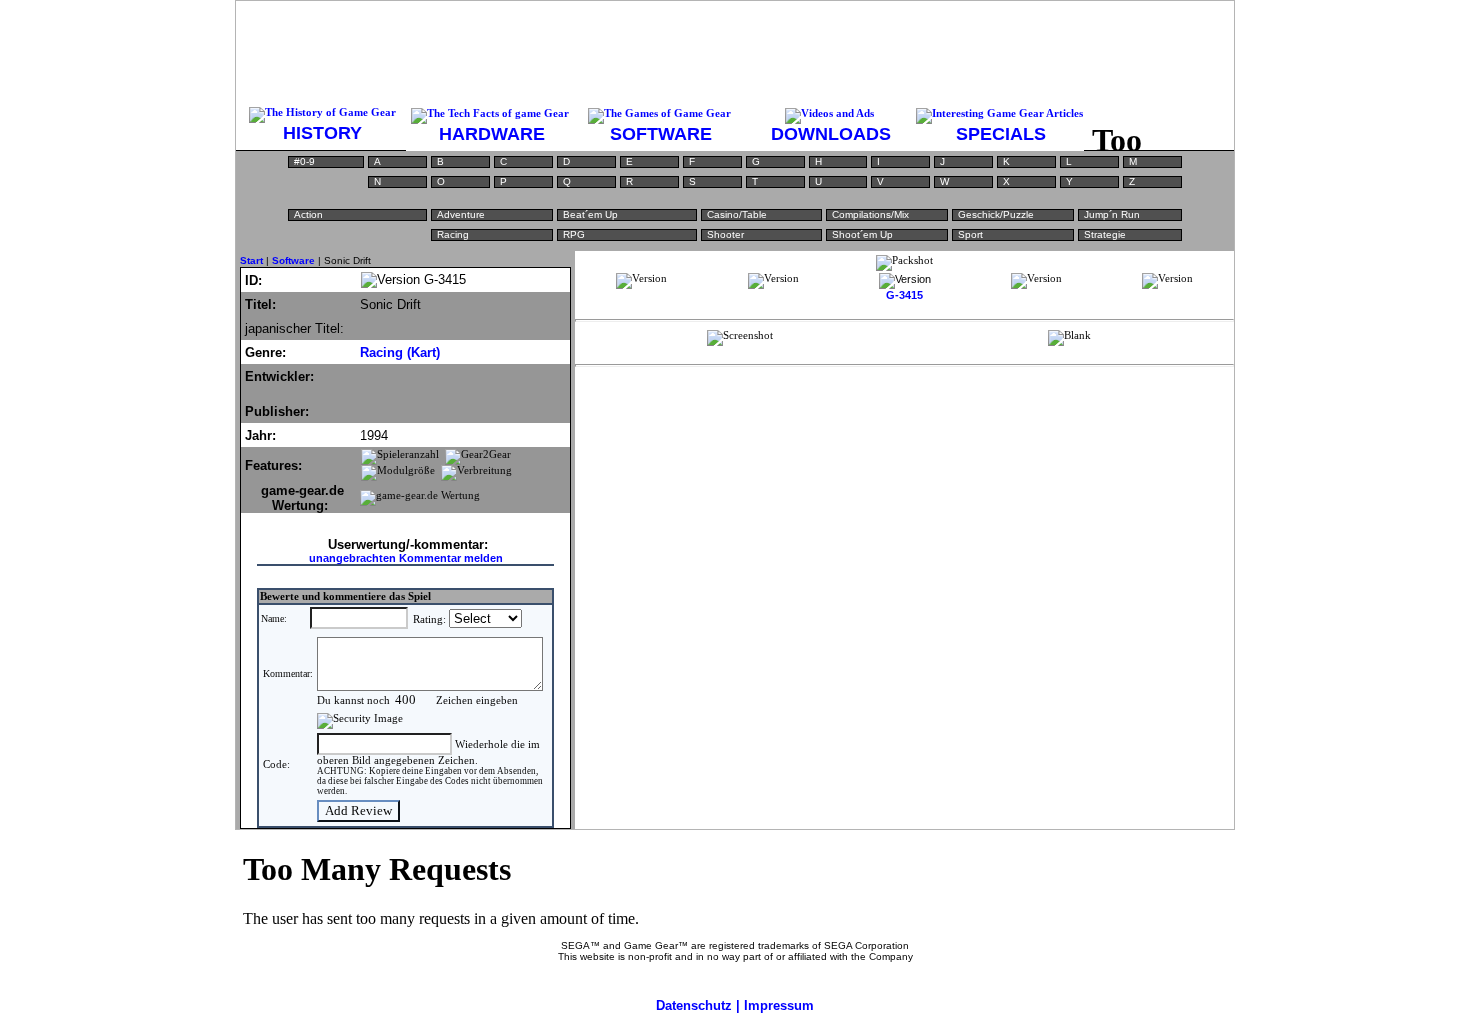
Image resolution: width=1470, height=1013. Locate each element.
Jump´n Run (1112, 214)
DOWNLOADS (831, 134)
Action (308, 214)
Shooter (725, 234)
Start (251, 260)
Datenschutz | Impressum (735, 1005)
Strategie (1105, 234)
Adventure (461, 214)
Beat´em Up (590, 214)
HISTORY (322, 133)
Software (293, 260)
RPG (574, 234)
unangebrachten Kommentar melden (406, 558)
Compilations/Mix (870, 214)
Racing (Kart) (400, 352)
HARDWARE (492, 134)
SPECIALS (1001, 134)
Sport (970, 234)
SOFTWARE (661, 134)
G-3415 (904, 295)
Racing (453, 234)
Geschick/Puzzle (996, 214)
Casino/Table (737, 214)
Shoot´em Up (862, 234)
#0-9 (304, 161)
